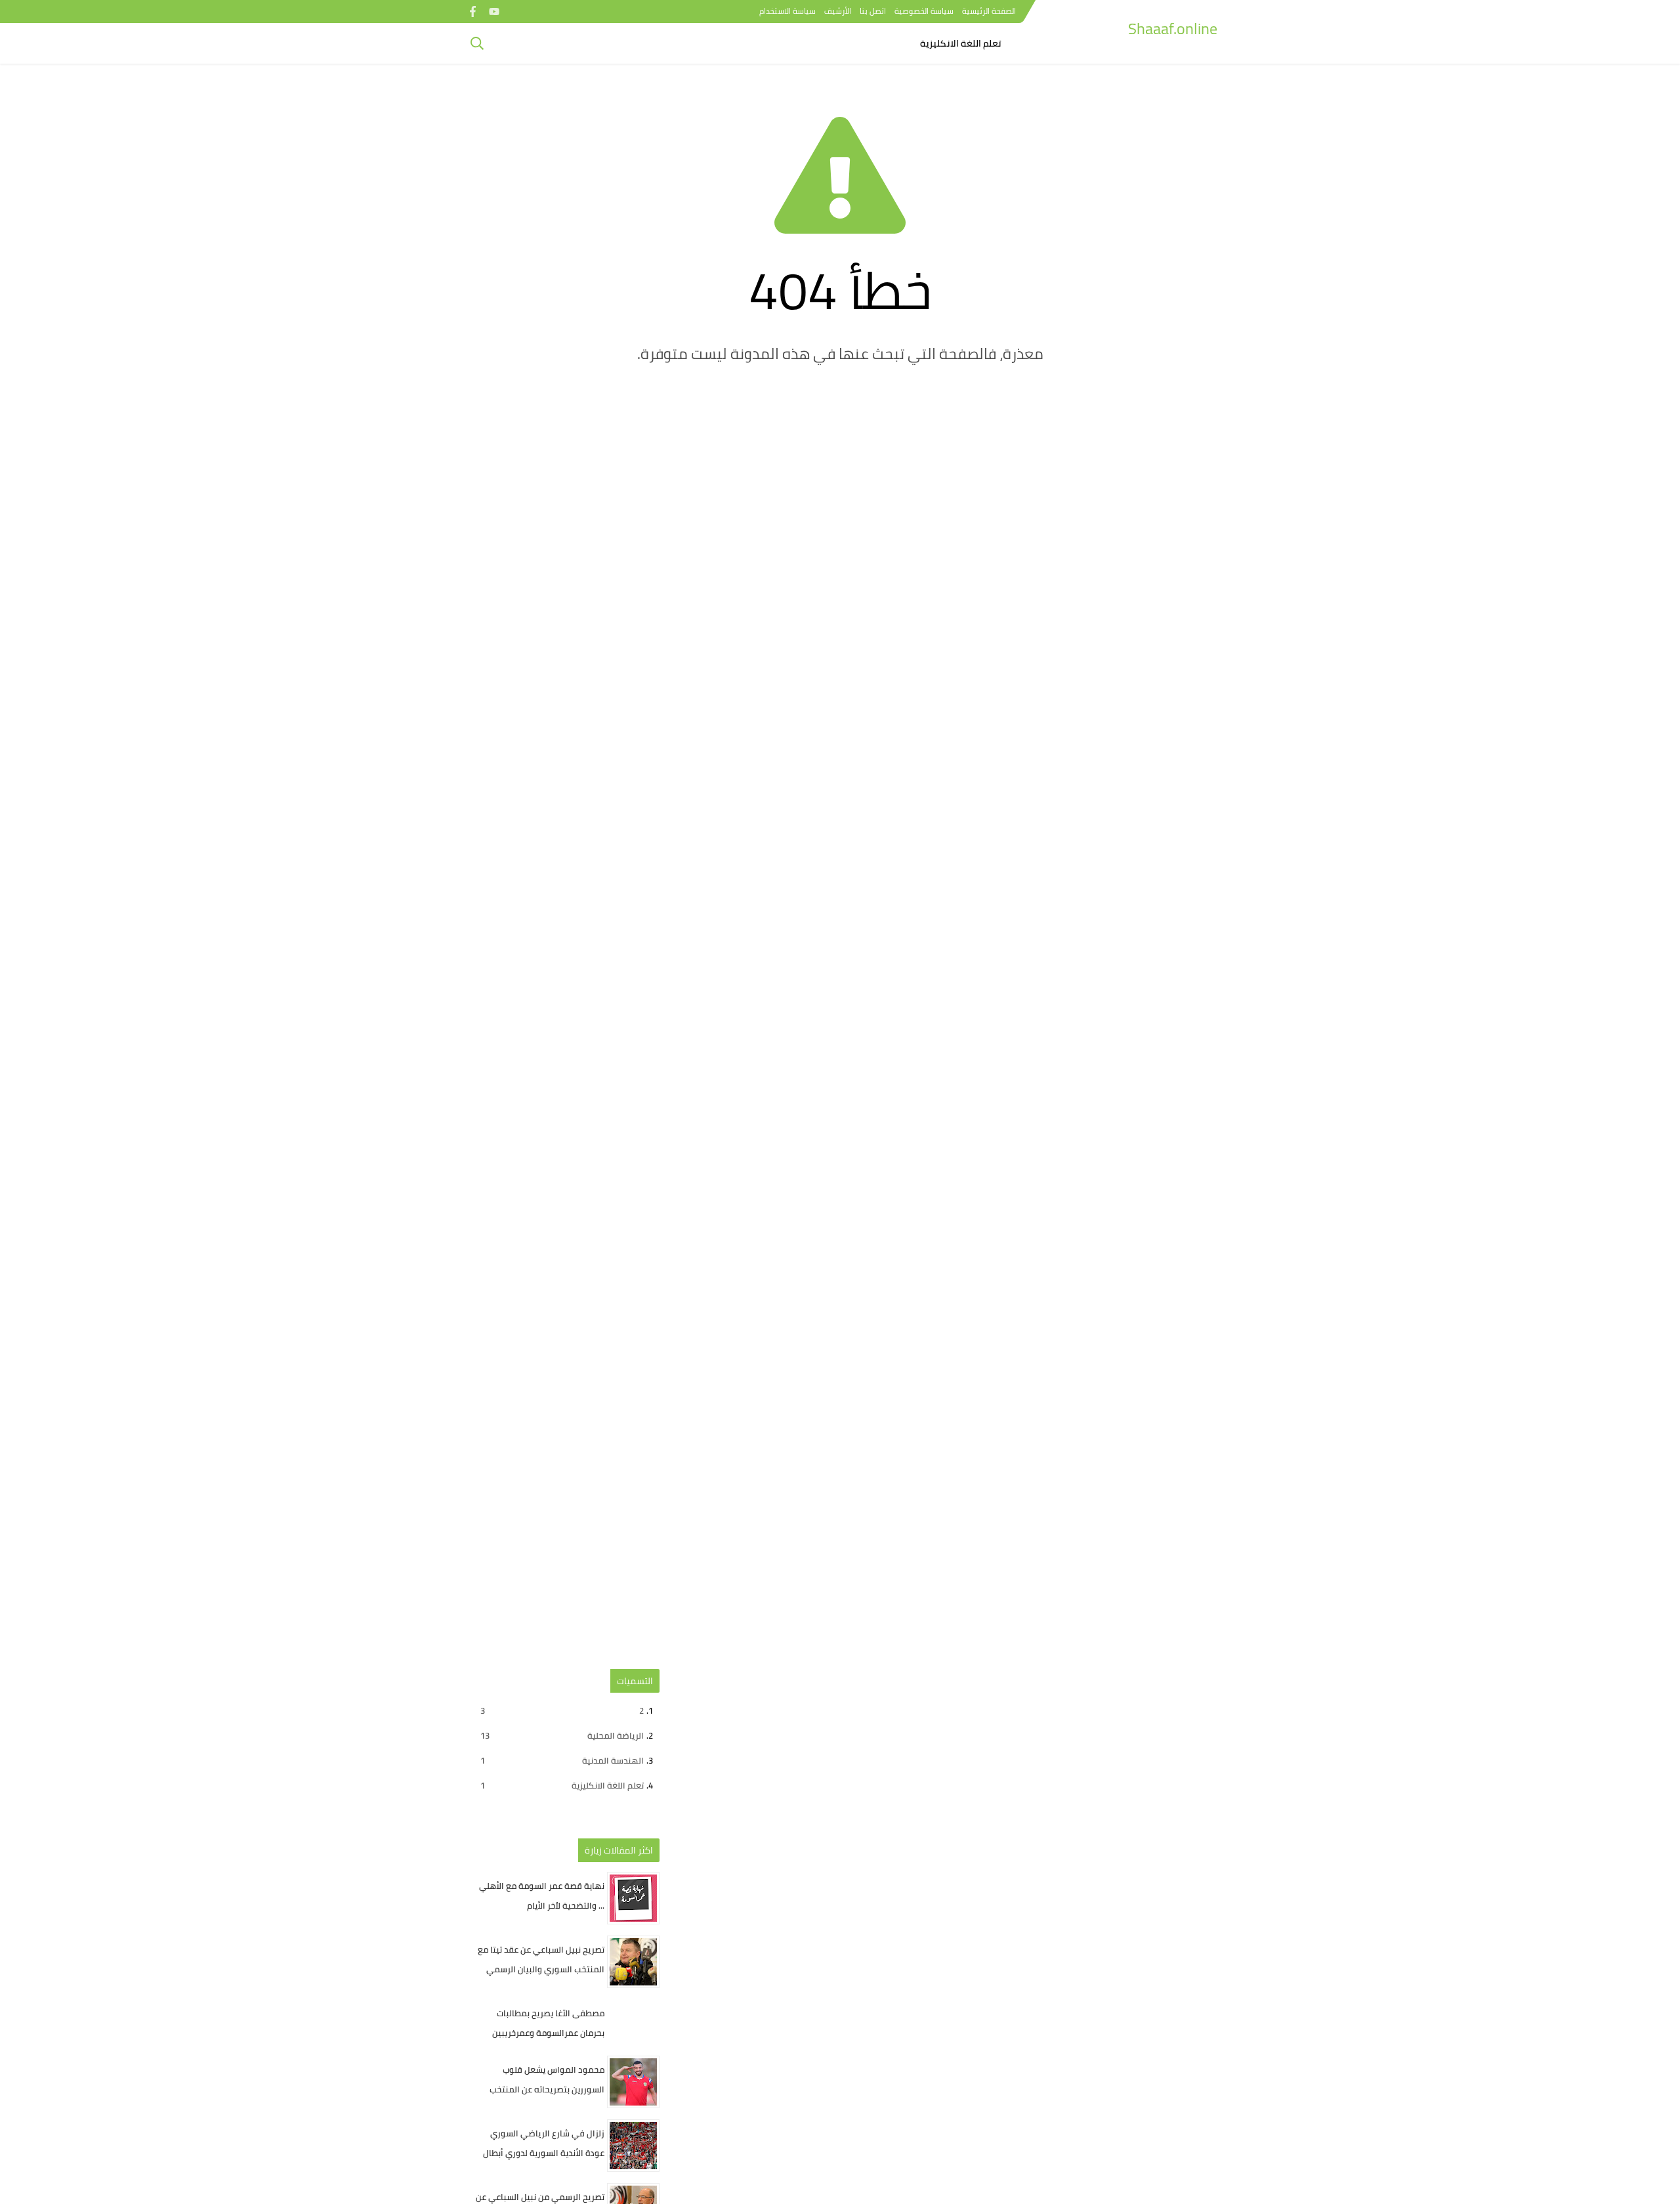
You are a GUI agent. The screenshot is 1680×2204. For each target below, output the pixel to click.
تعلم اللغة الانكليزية (961, 43)
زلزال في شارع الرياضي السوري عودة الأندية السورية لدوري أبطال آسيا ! (544, 2153)
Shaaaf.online (1173, 29)
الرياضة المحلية (562, 1735)
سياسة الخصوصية (924, 11)
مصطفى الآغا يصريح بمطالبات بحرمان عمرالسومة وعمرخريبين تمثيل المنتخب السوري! (548, 2033)
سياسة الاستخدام (787, 11)
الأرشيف (838, 11)
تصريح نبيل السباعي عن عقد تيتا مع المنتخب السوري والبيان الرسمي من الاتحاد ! (541, 1969)
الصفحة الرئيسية (989, 11)
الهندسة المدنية (562, 1760)
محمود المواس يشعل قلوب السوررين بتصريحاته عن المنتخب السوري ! (547, 2089)
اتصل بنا (873, 11)
